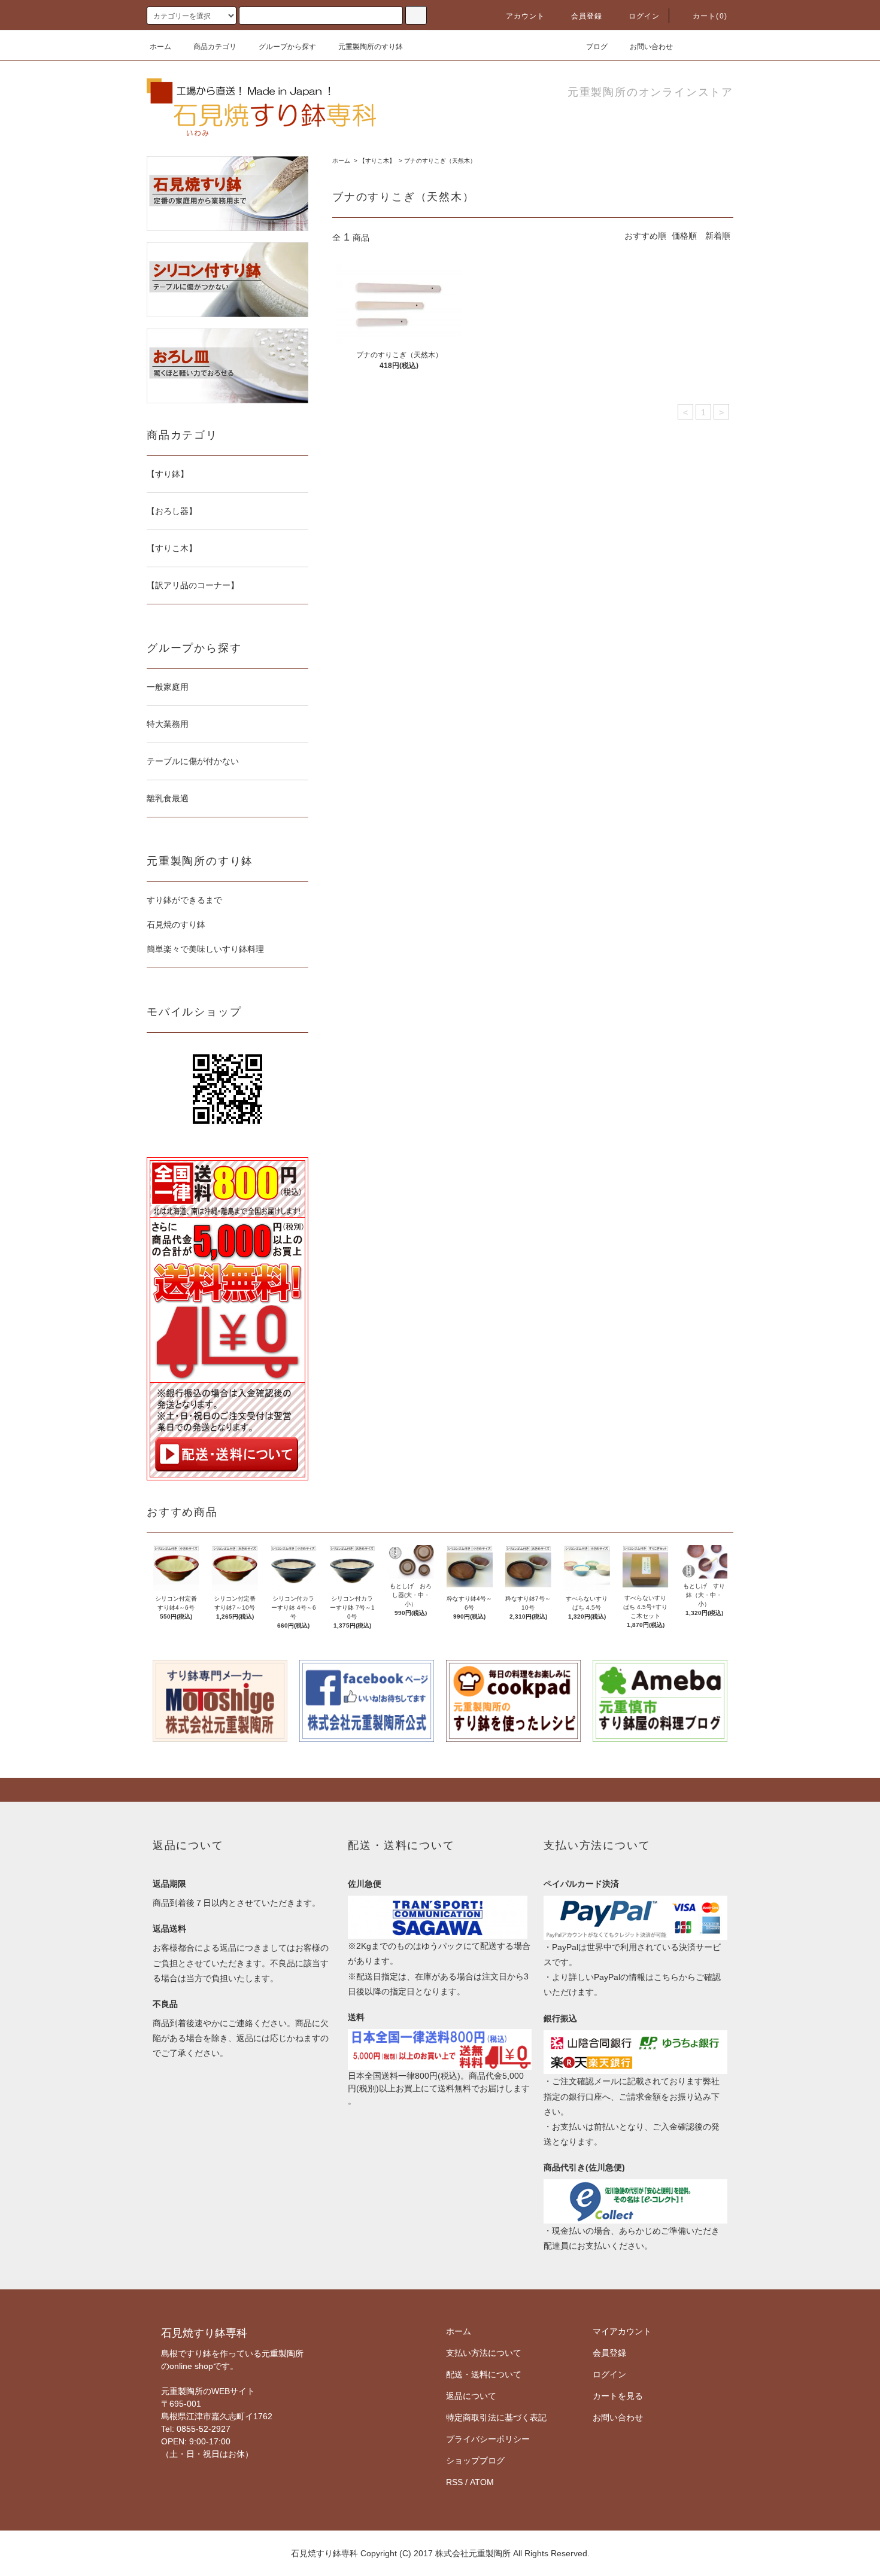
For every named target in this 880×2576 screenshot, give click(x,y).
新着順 (718, 236)
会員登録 (587, 16)
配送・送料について (484, 2374)
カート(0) (710, 16)
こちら (666, 1977)
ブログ (597, 47)
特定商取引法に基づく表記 (496, 2417)
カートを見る (618, 2396)
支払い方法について (484, 2353)
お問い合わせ (651, 47)
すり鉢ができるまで (184, 900)
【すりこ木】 (377, 161)
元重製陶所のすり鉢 (371, 47)
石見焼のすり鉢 (176, 924)
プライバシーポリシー (488, 2439)
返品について (471, 2396)
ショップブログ (475, 2461)
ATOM (482, 2482)
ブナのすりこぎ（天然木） (440, 161)
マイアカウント (622, 2331)
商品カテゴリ (215, 47)
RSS (454, 2482)
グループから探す (287, 47)
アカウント (526, 16)
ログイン (644, 16)
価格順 (684, 236)
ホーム (160, 47)
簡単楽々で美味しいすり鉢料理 (205, 949)
